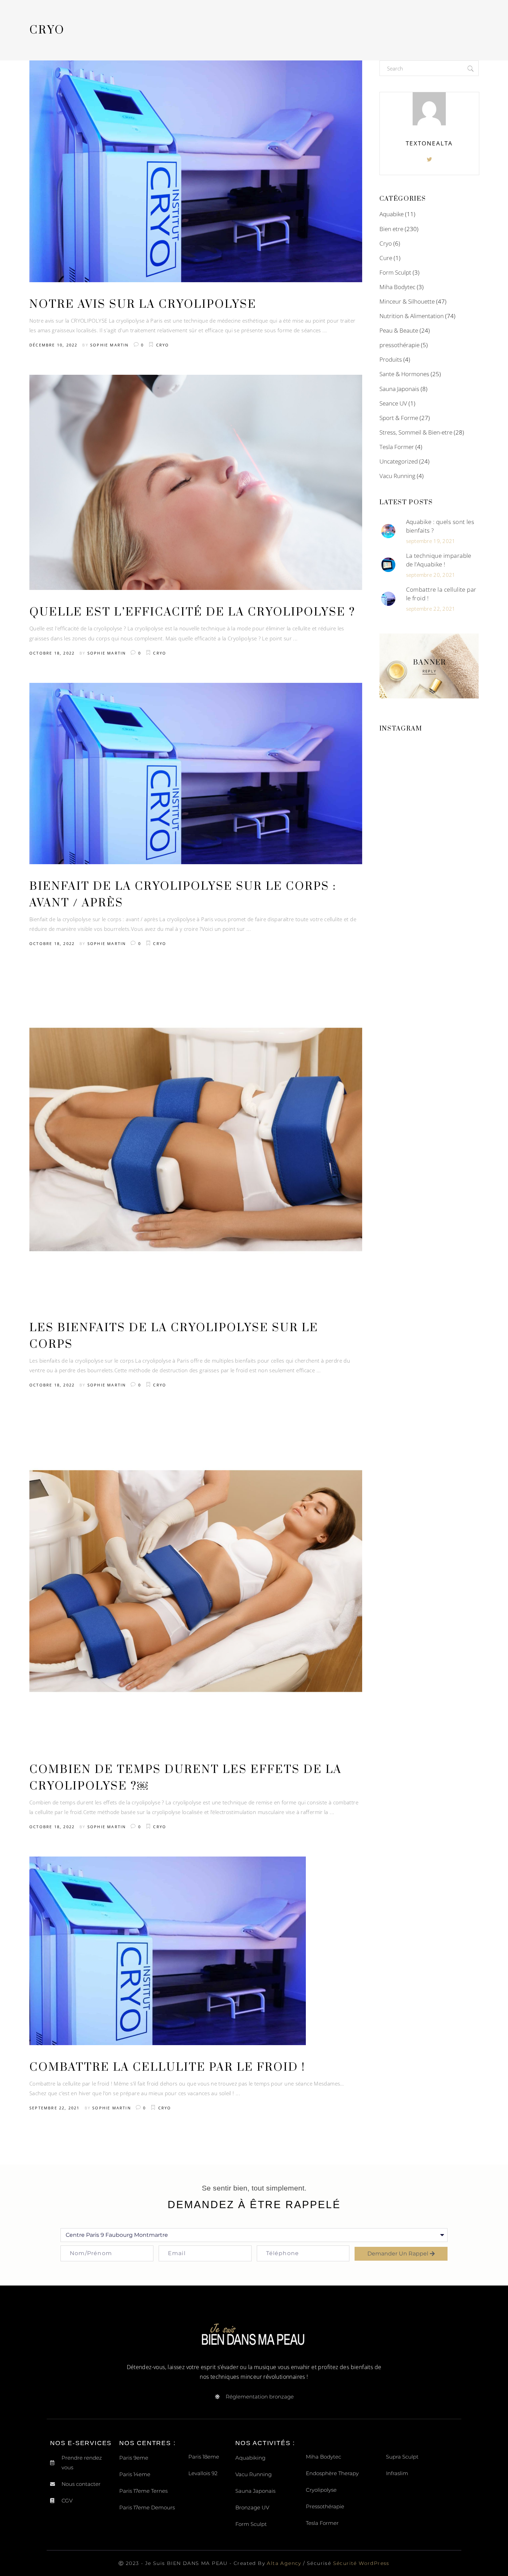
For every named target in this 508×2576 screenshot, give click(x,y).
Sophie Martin (110, 345)
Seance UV (393, 403)
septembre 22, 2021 (55, 2108)
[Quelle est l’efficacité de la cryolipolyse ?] (196, 483)
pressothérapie (399, 345)
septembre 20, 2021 (431, 575)
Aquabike (392, 214)
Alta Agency (285, 2563)
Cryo (163, 345)
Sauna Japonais (399, 389)
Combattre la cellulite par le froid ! (167, 2067)
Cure (386, 258)
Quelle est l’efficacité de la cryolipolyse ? (192, 612)
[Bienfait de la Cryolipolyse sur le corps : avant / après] (196, 774)
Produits (391, 359)
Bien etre (391, 229)
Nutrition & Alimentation (412, 316)
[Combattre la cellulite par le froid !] (168, 1951)
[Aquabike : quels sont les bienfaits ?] (388, 531)
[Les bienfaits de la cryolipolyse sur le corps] (196, 1140)
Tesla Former (397, 447)
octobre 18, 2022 (52, 653)
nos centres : (147, 2443)
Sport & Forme (399, 418)
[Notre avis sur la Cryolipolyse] (196, 171)
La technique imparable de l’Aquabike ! (439, 560)
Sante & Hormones (404, 374)
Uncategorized (399, 461)
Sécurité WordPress (361, 2563)
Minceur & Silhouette (407, 301)
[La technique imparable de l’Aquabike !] (388, 565)
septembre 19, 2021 (431, 541)
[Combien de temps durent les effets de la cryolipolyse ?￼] (196, 1581)
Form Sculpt (395, 272)
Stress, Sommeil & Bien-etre (416, 432)
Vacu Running (397, 476)
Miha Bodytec (397, 287)
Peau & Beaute (399, 330)
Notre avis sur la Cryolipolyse (143, 304)
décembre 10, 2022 (53, 345)
